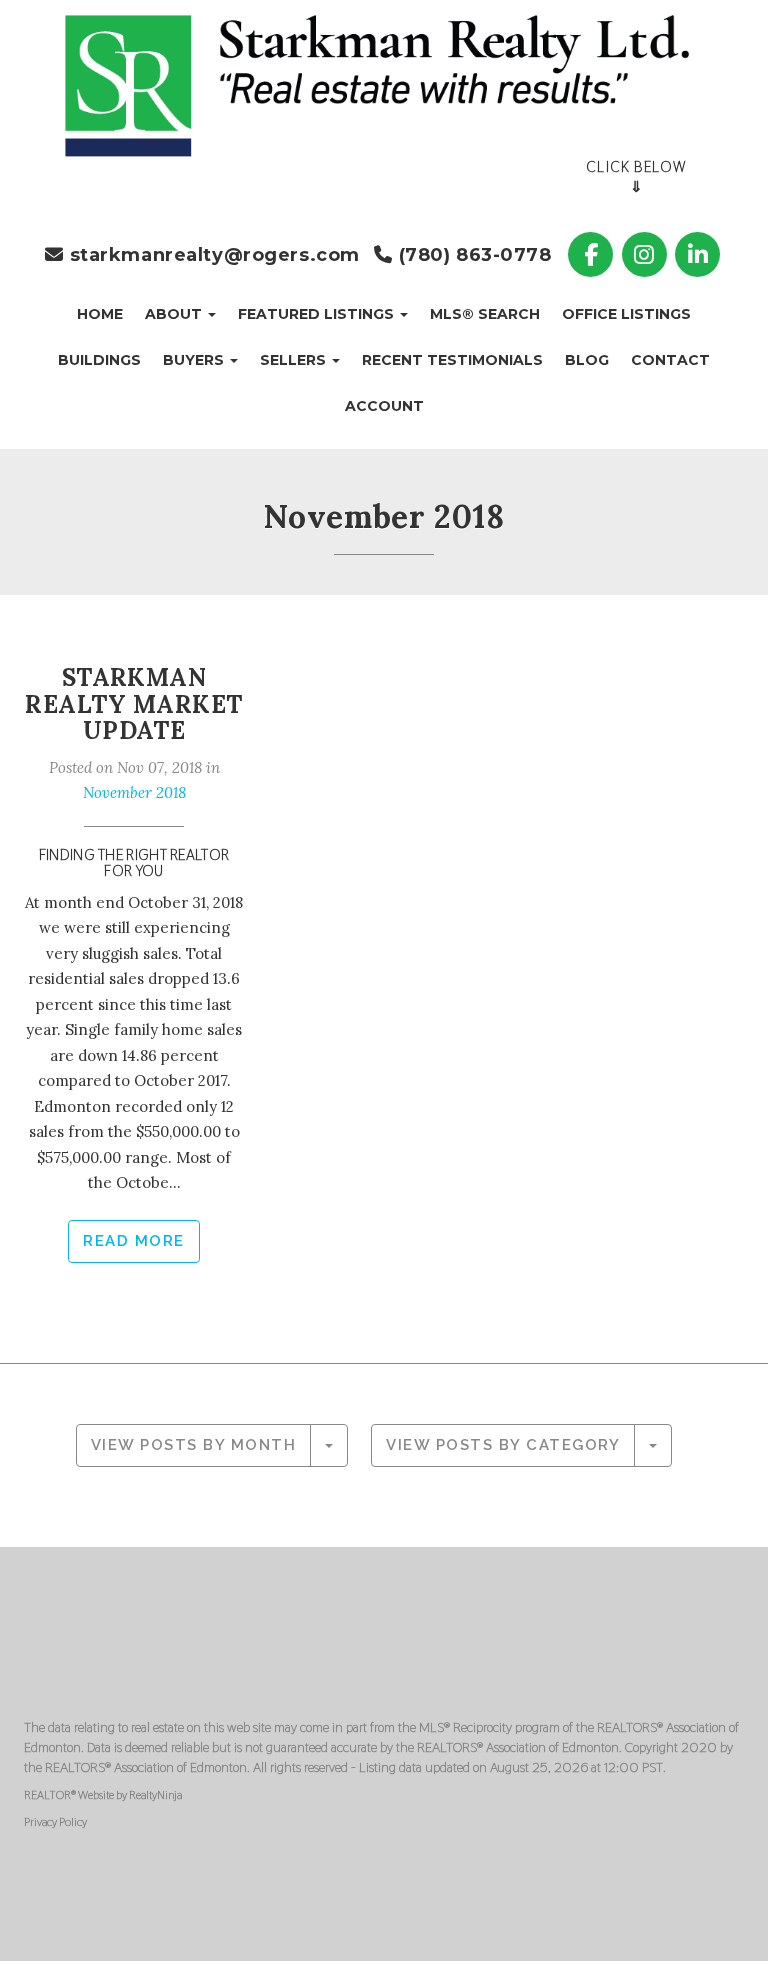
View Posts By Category (503, 1445)
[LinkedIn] (698, 254)
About (175, 314)
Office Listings (626, 314)
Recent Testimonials (452, 360)
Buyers (195, 360)
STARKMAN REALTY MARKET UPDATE (133, 704)
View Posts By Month (194, 1445)
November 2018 (134, 792)
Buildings (99, 360)
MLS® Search (485, 314)
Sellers (295, 360)
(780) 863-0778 (472, 255)
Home (100, 314)
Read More (134, 1241)
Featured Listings (318, 314)
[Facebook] (593, 254)
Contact (670, 360)
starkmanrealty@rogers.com (211, 255)
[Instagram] (647, 254)
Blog (587, 360)
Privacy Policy (55, 1822)
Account (384, 406)
